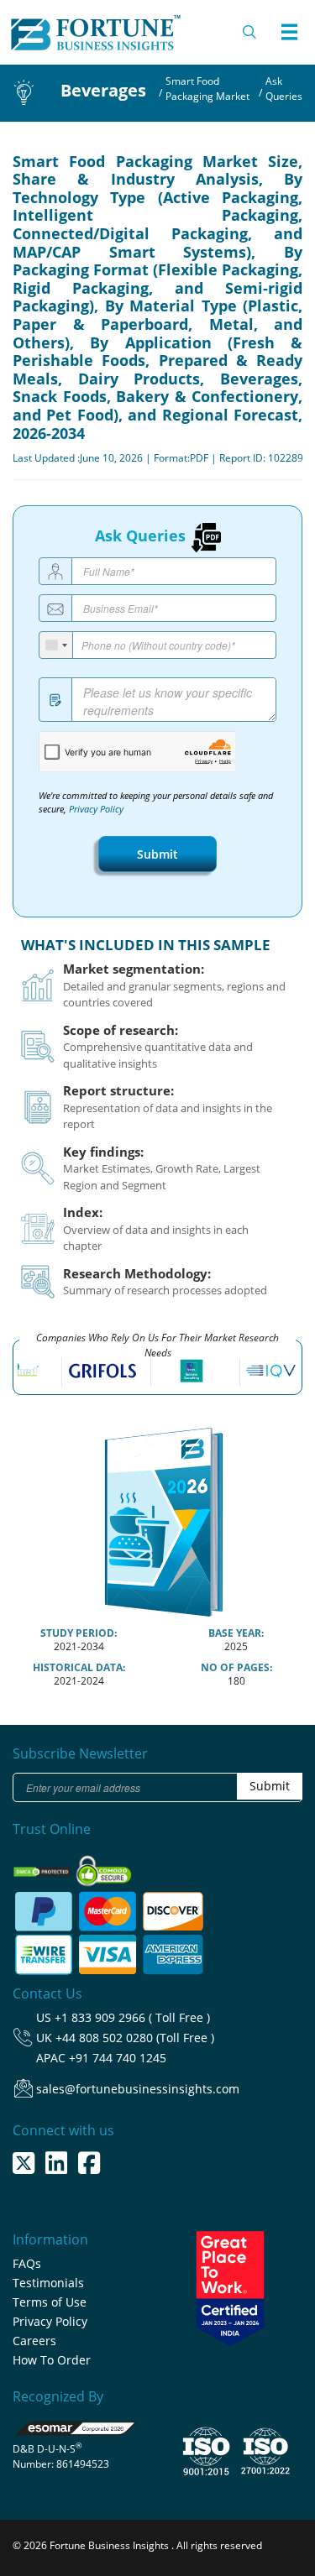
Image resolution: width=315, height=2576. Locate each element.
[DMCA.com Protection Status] (43, 1866)
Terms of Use (50, 2302)
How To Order (52, 2360)
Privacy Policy (96, 809)
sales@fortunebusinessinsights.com (138, 2089)
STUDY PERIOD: (79, 1633)
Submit (157, 854)
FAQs (27, 2263)
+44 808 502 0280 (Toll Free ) (135, 2038)
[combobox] (56, 645)
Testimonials (48, 2283)
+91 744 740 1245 (118, 2058)
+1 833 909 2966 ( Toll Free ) (132, 2017)
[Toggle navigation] (289, 32)
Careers (34, 2341)
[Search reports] (250, 32)
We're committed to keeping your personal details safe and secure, (156, 802)
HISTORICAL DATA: (79, 1667)
